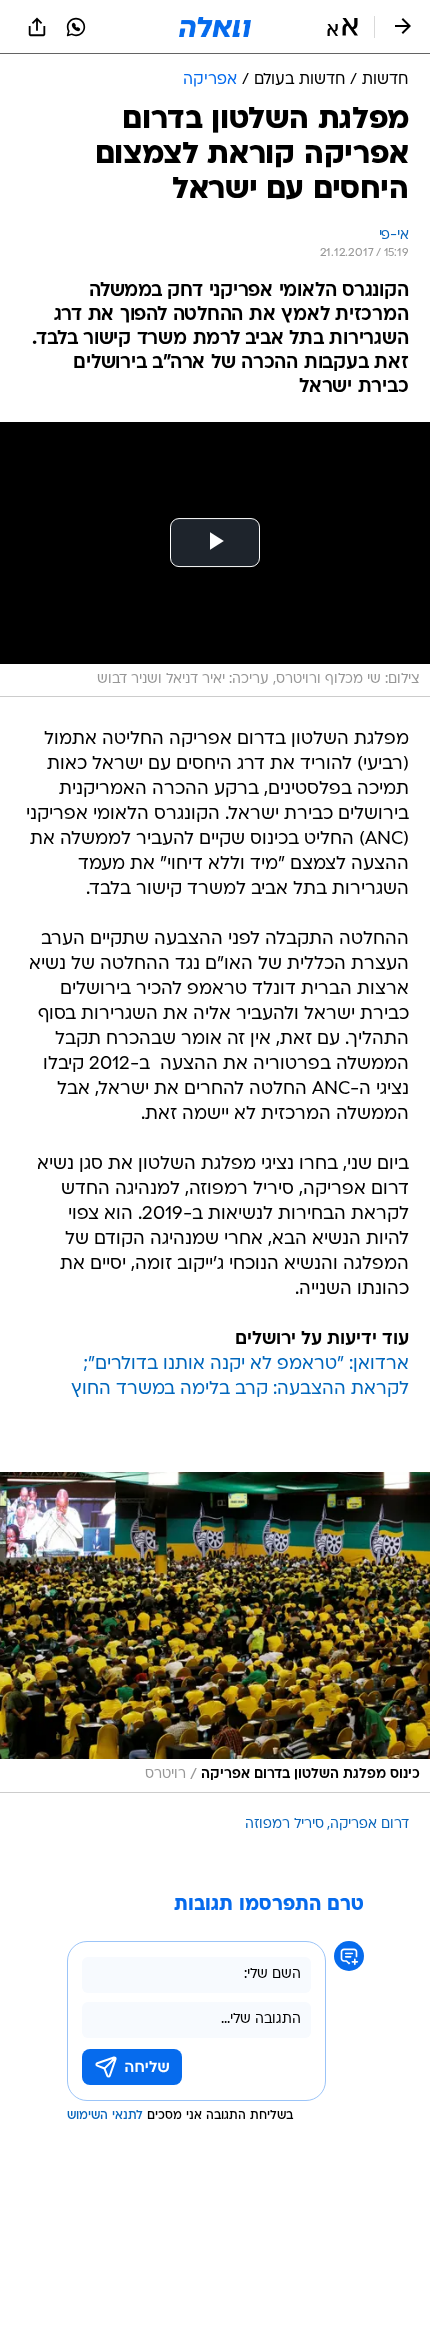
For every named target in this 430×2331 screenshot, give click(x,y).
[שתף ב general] (37, 27)
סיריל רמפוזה (284, 1824)
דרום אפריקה (369, 1824)
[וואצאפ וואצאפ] (76, 27)
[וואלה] (215, 27)
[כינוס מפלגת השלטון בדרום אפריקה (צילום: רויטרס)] (215, 1632)
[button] (342, 27)
